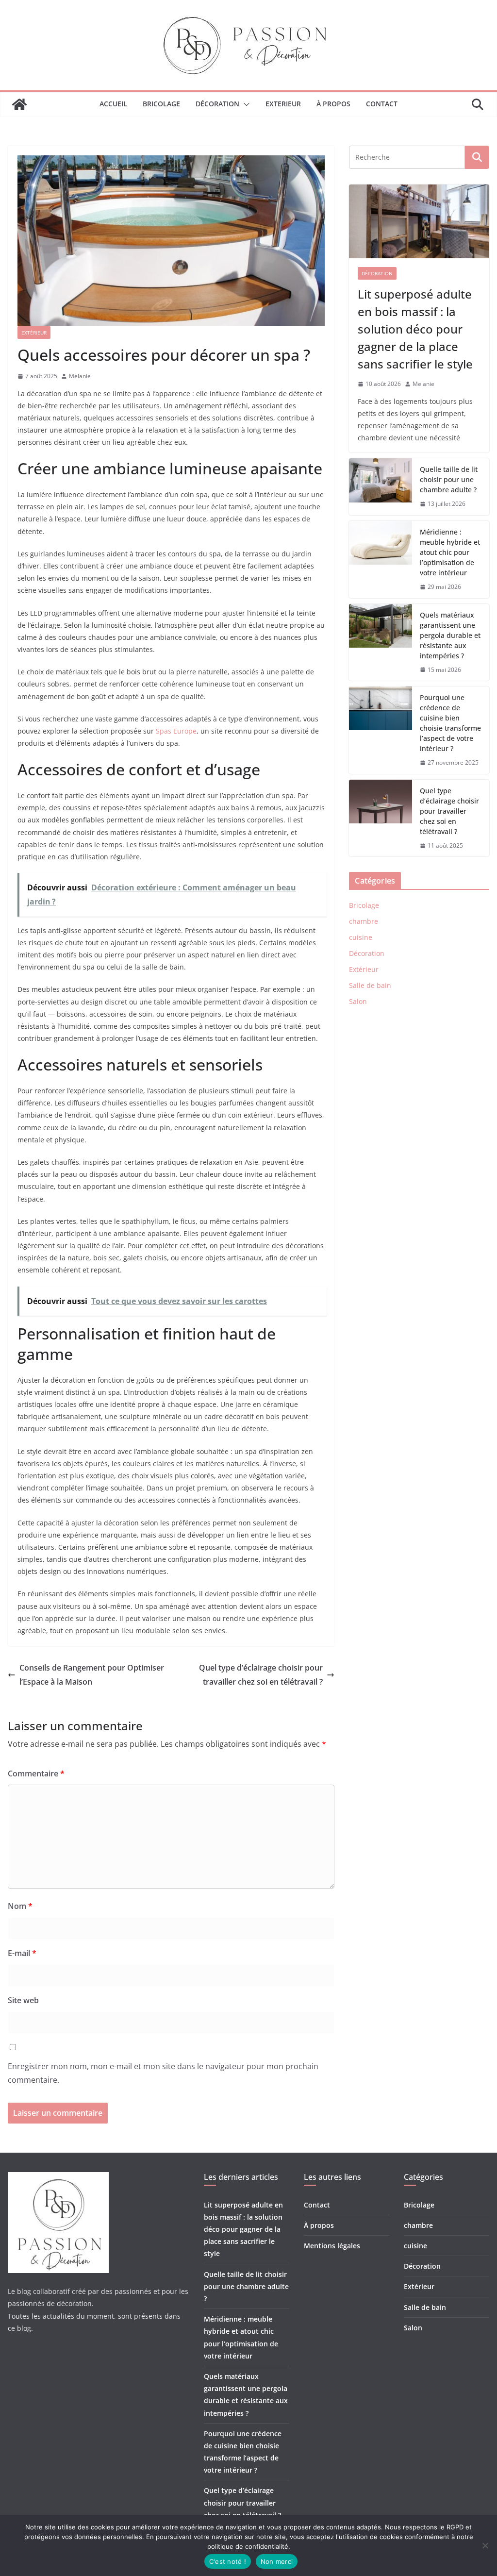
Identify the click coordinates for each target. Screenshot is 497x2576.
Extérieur (34, 333)
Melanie (80, 376)
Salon (358, 1001)
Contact (382, 104)
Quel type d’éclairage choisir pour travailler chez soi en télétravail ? (261, 1675)
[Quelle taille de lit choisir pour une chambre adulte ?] (381, 487)
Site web (23, 2000)
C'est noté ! (228, 2561)
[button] (245, 104)
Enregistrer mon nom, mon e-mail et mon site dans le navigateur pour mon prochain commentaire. (163, 2073)
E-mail (22, 1953)
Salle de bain (370, 985)
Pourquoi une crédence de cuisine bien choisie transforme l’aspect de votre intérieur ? (450, 723)
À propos (333, 104)
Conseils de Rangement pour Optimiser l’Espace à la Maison (92, 1675)
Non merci (277, 2561)
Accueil (113, 104)
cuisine (361, 937)
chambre (364, 921)
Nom (20, 1906)
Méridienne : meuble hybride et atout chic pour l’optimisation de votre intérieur (450, 552)
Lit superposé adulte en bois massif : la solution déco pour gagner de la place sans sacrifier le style (415, 329)
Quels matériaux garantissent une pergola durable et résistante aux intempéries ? (450, 635)
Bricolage (161, 104)
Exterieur (283, 104)
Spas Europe (176, 731)
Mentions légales (332, 2246)
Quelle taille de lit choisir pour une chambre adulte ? (449, 479)
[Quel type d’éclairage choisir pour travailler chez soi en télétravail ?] (381, 818)
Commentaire (36, 1773)
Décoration (217, 104)
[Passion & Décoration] (19, 104)
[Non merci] (485, 2545)
